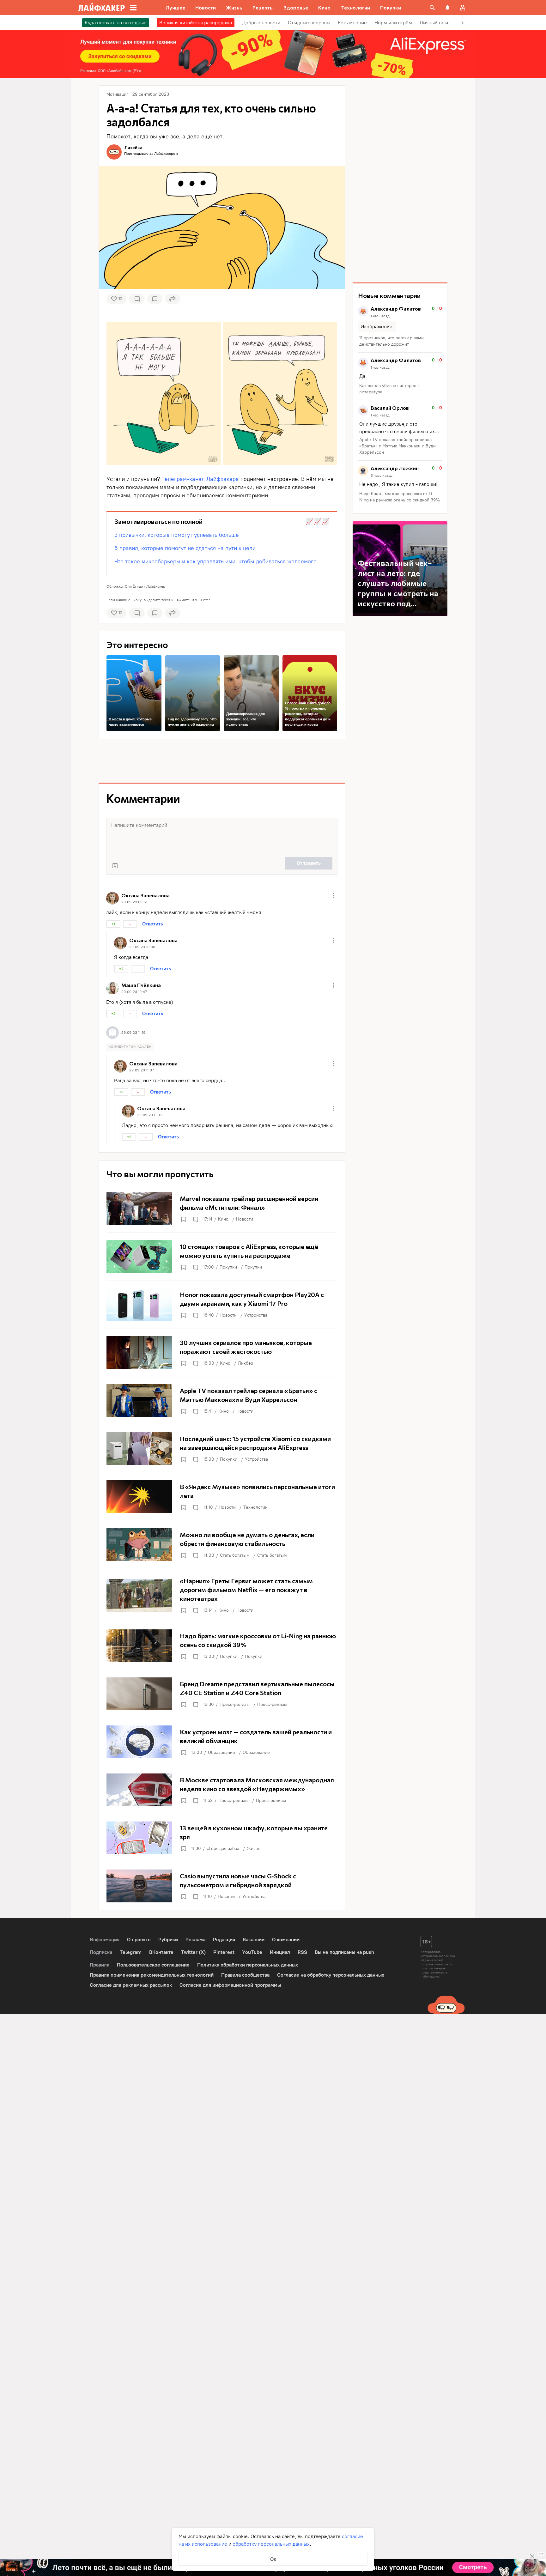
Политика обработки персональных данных (248, 1965)
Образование (221, 1752)
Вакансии (254, 1940)
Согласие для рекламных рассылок (131, 1985)
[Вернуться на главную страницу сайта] (102, 8)
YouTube (252, 1952)
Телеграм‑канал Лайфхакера (200, 479)
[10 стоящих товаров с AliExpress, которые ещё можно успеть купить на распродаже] (222, 1257)
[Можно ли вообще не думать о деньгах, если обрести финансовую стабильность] (222, 1545)
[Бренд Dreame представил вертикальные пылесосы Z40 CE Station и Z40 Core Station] (222, 1694)
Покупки (228, 1267)
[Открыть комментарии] (195, 1219)
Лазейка (133, 147)
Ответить (153, 924)
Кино (223, 1219)
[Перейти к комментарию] (400, 327)
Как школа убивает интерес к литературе (389, 389)
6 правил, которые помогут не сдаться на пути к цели (185, 548)
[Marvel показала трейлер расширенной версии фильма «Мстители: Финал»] (222, 1209)
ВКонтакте (161, 1952)
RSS (302, 1952)
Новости (245, 1219)
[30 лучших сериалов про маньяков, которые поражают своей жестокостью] (222, 1353)
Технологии (255, 1507)
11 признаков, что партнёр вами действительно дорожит (391, 341)
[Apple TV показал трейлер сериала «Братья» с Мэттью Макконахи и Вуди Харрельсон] (222, 1401)
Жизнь (254, 1849)
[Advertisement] (222, 761)
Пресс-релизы (235, 1704)
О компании (286, 1940)
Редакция (224, 1940)
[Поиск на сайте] (432, 8)
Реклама (195, 1940)
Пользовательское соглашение (153, 1965)
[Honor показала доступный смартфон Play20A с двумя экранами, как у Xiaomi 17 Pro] (222, 1305)
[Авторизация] (463, 8)
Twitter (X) (193, 1952)
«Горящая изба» (223, 1849)
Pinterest (224, 1952)
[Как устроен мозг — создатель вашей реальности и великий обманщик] (222, 1742)
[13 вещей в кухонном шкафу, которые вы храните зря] (222, 1838)
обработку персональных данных (271, 2544)
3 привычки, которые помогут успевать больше (177, 535)
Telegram (131, 1952)
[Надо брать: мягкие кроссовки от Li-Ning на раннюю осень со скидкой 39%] (222, 1646)
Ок (273, 2559)
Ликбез (246, 1363)
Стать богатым (235, 1555)
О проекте (139, 1940)
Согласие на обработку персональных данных (331, 1975)
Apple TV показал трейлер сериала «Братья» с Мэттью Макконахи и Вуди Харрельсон (397, 446)
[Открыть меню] (334, 895)
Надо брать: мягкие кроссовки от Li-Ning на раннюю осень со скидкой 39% (400, 497)
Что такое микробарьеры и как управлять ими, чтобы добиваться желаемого (215, 561)
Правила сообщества (245, 1975)
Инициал (280, 1952)
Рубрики (168, 1940)
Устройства (256, 1315)
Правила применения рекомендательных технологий (152, 1975)
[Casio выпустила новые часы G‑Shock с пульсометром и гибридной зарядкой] (222, 1886)
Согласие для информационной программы (230, 1985)
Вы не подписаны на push (344, 1952)
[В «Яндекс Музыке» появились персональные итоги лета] (222, 1497)
